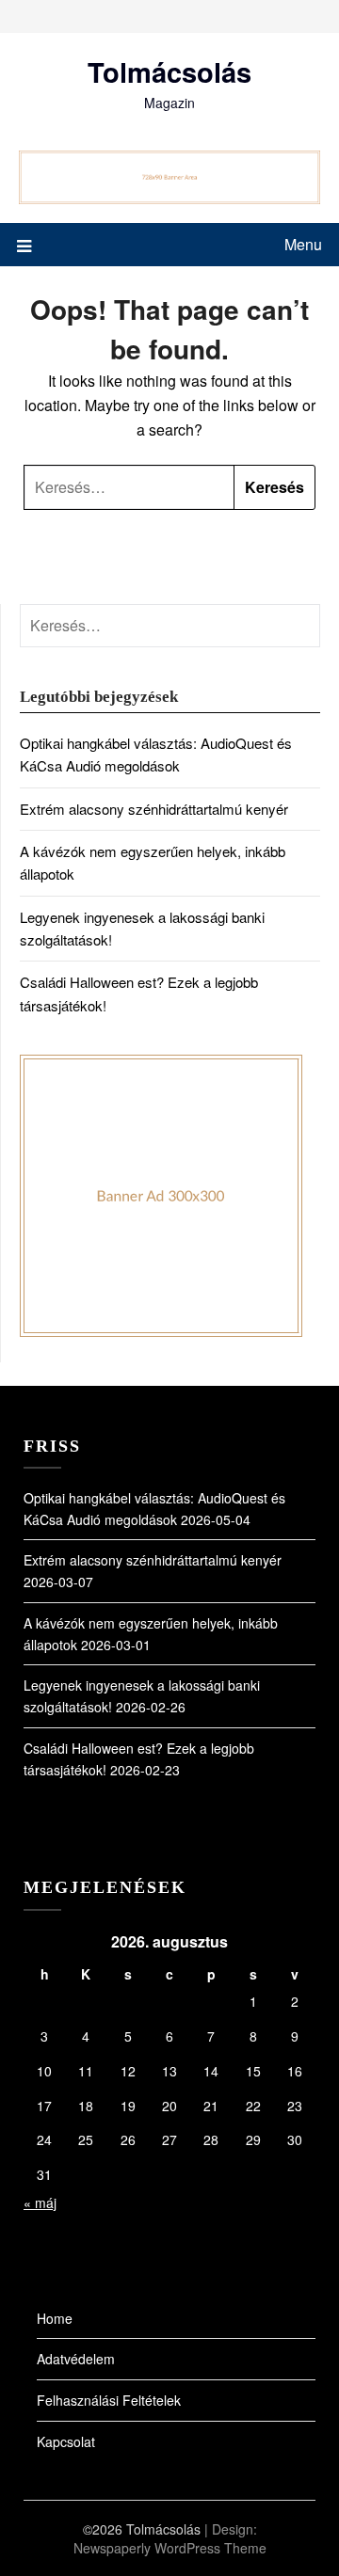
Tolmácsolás (169, 72)
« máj (40, 2202)
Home (55, 2318)
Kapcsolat (66, 2441)
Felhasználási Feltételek (109, 2400)
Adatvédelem (76, 2359)
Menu (303, 244)
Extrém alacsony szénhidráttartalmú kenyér (154, 809)
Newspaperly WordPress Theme (170, 2548)
